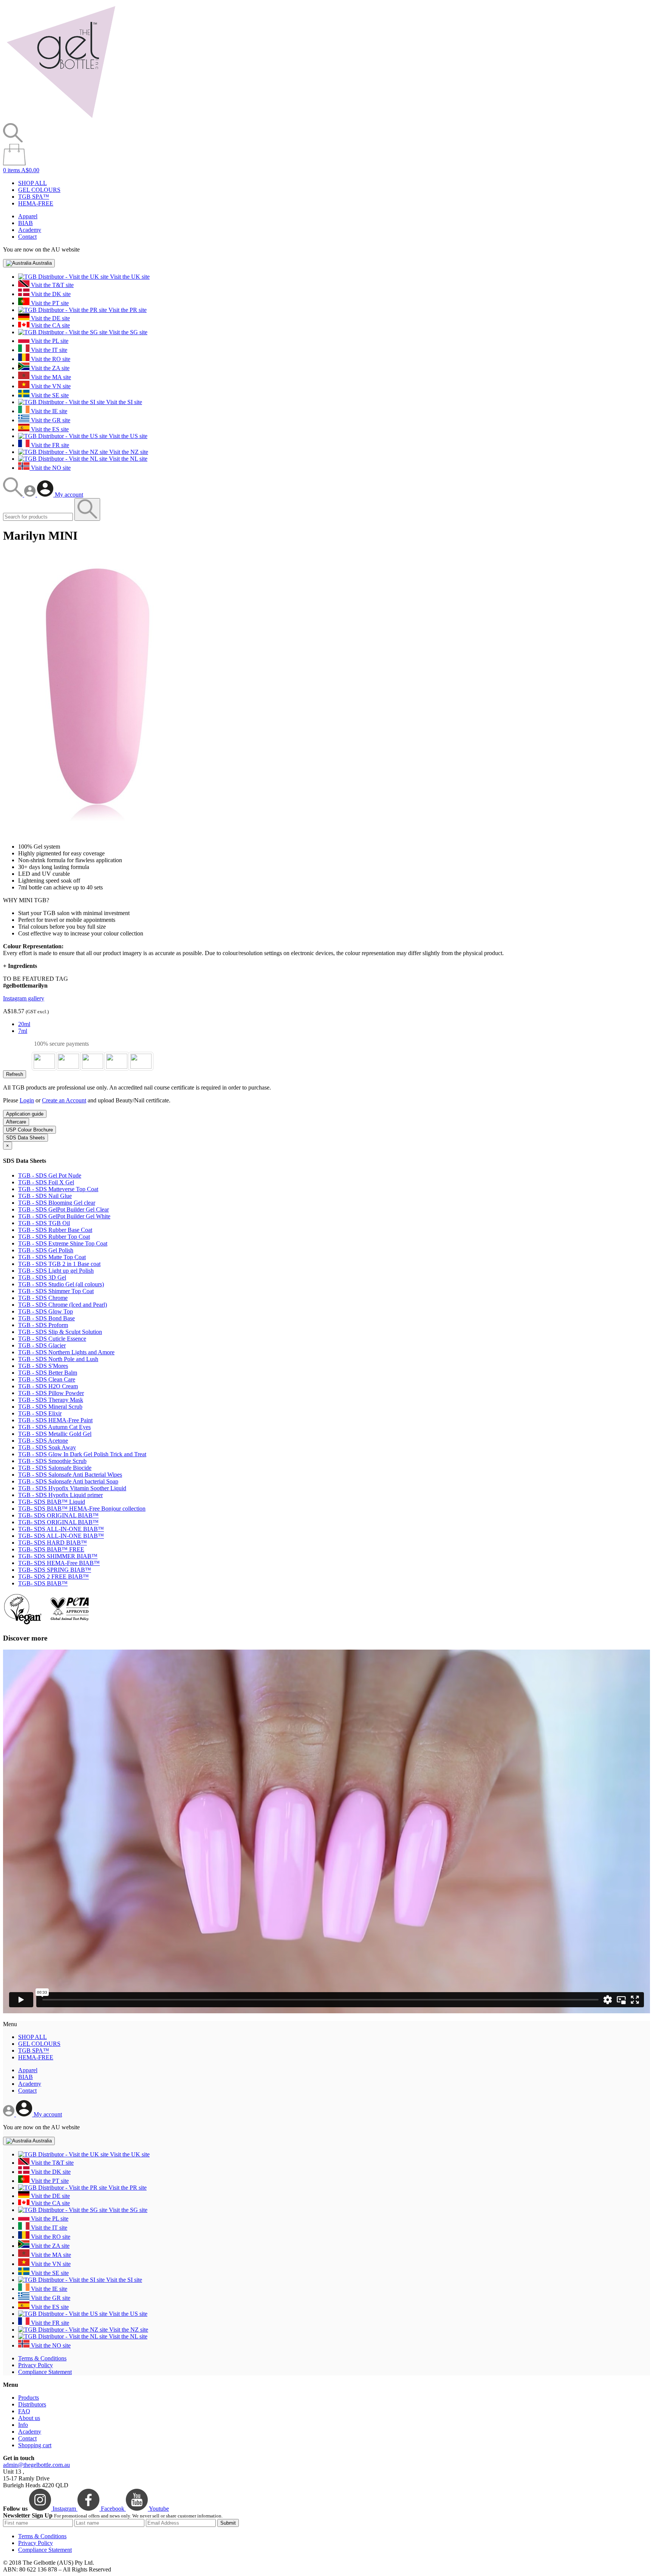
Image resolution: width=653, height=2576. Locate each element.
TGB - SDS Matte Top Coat (52, 1257)
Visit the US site (127, 436)
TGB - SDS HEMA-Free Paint (55, 1420)
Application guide (25, 1114)
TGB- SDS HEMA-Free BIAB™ (59, 1563)
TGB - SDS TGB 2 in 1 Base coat (59, 1264)
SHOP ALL (32, 183)
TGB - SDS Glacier (42, 1345)
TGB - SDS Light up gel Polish (56, 1271)
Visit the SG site (127, 332)
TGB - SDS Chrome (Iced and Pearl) (63, 1305)
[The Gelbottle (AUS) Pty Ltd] (61, 120)
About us (29, 2418)
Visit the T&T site (52, 285)
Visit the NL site (127, 459)
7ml (23, 1031)
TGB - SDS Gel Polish (46, 1250)
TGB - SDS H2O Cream (48, 1386)
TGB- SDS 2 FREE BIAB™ (53, 1577)
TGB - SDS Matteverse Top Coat (58, 1189)
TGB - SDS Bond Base (46, 1318)
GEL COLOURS (39, 190)
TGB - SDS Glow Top (46, 1311)
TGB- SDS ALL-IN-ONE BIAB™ (61, 1529)
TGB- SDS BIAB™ (43, 1583)
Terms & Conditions (42, 2358)
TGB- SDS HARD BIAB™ (53, 1543)
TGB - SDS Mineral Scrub (50, 1407)
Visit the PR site (127, 310)
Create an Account (64, 1100)
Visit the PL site (49, 341)
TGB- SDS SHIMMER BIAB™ (58, 1556)
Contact (27, 237)
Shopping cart (35, 2445)
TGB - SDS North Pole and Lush (58, 1359)
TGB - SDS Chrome (43, 1298)
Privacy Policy (36, 2365)
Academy (30, 230)
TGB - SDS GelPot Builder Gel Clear (63, 1209)
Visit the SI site (123, 402)
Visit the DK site (50, 294)
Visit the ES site (49, 429)
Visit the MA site (50, 377)
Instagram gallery (24, 998)
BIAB (26, 223)
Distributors (32, 2404)
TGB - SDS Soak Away (47, 1447)
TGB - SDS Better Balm (48, 1373)
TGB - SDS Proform (43, 1325)
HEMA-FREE (36, 203)
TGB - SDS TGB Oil (44, 1223)
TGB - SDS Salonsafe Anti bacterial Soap (68, 1481)
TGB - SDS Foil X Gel (46, 1182)
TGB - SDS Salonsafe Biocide (55, 1468)
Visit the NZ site (128, 452)
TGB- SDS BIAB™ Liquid (52, 1502)
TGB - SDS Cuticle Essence (52, 1339)
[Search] (14, 495)
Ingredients (20, 966)
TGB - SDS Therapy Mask (51, 1400)
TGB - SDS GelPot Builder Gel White (64, 1216)
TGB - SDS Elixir (40, 1413)
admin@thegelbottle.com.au (36, 2465)
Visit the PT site (49, 303)
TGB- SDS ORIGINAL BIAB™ (58, 1515)
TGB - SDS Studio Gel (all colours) (61, 1284)
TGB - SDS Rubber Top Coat (54, 1237)
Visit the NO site (50, 468)
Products (29, 2398)
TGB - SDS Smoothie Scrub (52, 1461)
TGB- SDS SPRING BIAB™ (55, 1570)
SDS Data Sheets (26, 1138)
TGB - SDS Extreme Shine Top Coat (63, 1243)
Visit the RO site (50, 359)
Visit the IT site (48, 350)
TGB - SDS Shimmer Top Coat (56, 1291)
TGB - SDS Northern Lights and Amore (66, 1352)
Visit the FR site (49, 445)
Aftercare (16, 1122)
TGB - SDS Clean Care (47, 1379)
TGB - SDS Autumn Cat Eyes (54, 1427)
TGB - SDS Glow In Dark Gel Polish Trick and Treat (82, 1454)
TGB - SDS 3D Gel (42, 1277)
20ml (24, 1024)
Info (23, 2425)
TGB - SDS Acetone (43, 1441)
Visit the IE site (48, 411)
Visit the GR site (50, 420)
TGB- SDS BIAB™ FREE (51, 1549)
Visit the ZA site (50, 368)
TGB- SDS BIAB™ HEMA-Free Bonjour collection (82, 1509)
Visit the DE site (50, 318)
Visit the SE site (49, 395)
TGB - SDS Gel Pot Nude (50, 1175)
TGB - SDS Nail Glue (45, 1196)
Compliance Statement (45, 2372)
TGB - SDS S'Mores (43, 1366)
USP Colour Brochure (29, 1130)
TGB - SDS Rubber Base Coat (55, 1230)
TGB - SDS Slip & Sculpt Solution (60, 1332)
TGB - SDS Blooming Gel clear (57, 1203)
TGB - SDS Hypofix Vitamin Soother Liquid (72, 1488)
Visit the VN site (50, 386)
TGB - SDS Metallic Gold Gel (55, 1434)
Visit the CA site (50, 325)
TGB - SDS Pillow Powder (51, 1393)
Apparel (28, 216)
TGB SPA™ (34, 197)
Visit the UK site (129, 277)
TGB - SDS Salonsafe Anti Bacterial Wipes (70, 1475)
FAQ (24, 2411)
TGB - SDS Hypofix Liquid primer (60, 1495)
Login (27, 1100)
